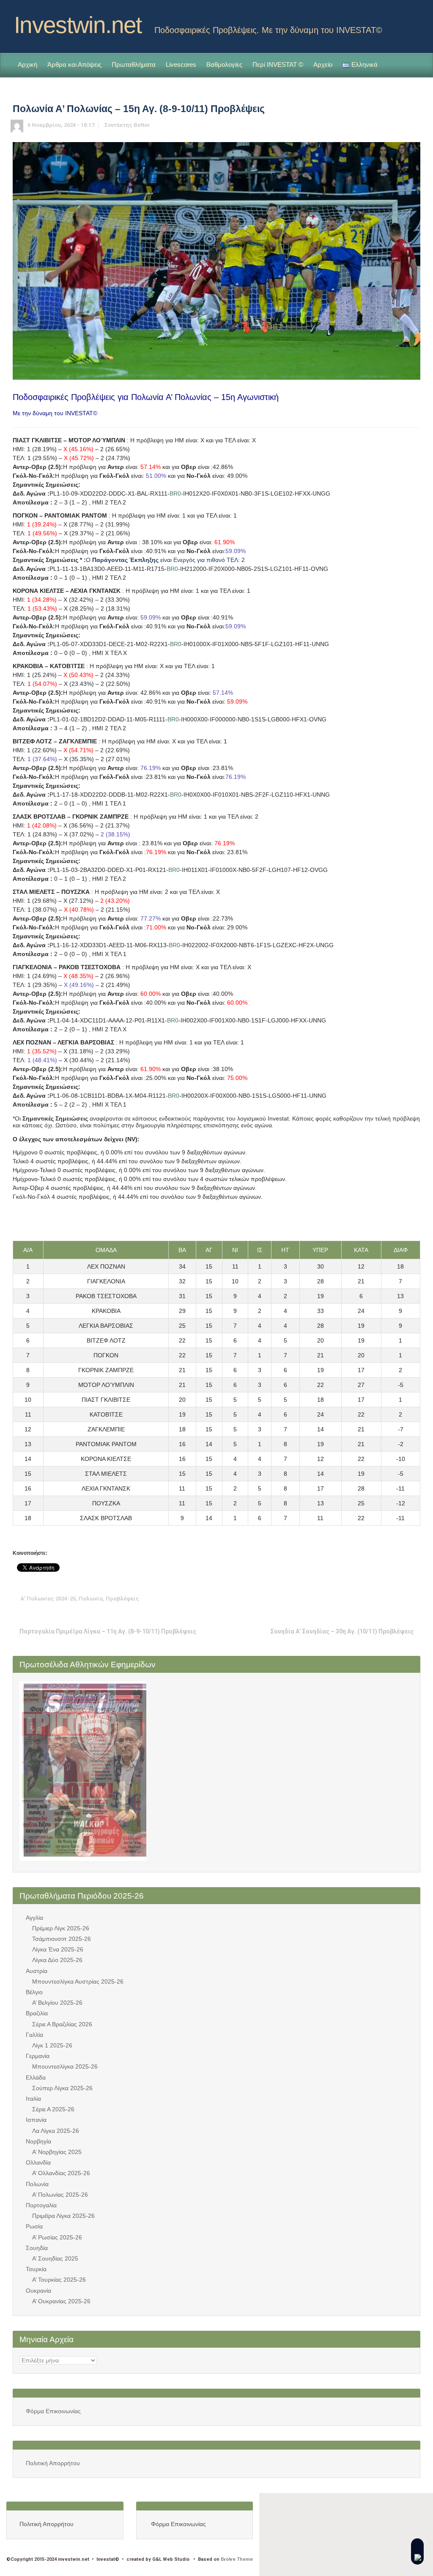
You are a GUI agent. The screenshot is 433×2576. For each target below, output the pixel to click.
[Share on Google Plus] (375, 1599)
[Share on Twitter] (349, 1599)
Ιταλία (33, 2099)
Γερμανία (38, 2056)
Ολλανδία (38, 2162)
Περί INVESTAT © (278, 64)
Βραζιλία (37, 2013)
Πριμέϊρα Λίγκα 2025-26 (63, 2216)
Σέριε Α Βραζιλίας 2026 (62, 2024)
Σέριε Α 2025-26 (53, 2109)
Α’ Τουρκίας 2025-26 (59, 2280)
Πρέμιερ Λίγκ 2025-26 (61, 1928)
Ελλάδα (36, 2077)
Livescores (181, 64)
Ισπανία (36, 2120)
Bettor (142, 125)
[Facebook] (414, 22)
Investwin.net (78, 25)
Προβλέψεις (122, 1599)
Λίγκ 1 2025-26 (52, 2045)
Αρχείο (323, 64)
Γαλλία (34, 2035)
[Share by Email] (401, 1599)
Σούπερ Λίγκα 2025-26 (62, 2088)
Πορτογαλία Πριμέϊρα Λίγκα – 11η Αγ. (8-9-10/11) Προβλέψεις (108, 1631)
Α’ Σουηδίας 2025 (55, 2258)
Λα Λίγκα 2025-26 (56, 2131)
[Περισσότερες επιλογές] (414, 1599)
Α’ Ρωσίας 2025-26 (57, 2237)
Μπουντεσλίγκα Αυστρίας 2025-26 (78, 1981)
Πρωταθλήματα (134, 64)
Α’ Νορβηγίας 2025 (57, 2152)
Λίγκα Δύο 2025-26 (57, 1960)
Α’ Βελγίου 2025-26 (57, 2003)
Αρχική (27, 64)
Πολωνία (91, 1599)
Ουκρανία (38, 2291)
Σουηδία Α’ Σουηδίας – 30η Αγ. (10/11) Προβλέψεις (342, 1631)
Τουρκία (36, 2269)
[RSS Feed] (400, 22)
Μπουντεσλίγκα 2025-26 (65, 2066)
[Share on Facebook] (362, 1599)
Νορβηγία (38, 2141)
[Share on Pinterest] (388, 1599)
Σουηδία (37, 2248)
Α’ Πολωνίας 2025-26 (60, 2195)
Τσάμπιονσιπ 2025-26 (62, 1939)
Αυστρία (37, 1971)
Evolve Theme (237, 2559)
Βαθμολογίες (224, 64)
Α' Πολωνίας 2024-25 (48, 1599)
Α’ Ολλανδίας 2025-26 (61, 2173)
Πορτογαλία (41, 2205)
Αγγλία (34, 1918)
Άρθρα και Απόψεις (74, 64)
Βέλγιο (34, 1992)
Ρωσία (34, 2226)
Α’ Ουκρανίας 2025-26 (61, 2301)
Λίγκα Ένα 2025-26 (58, 1949)
